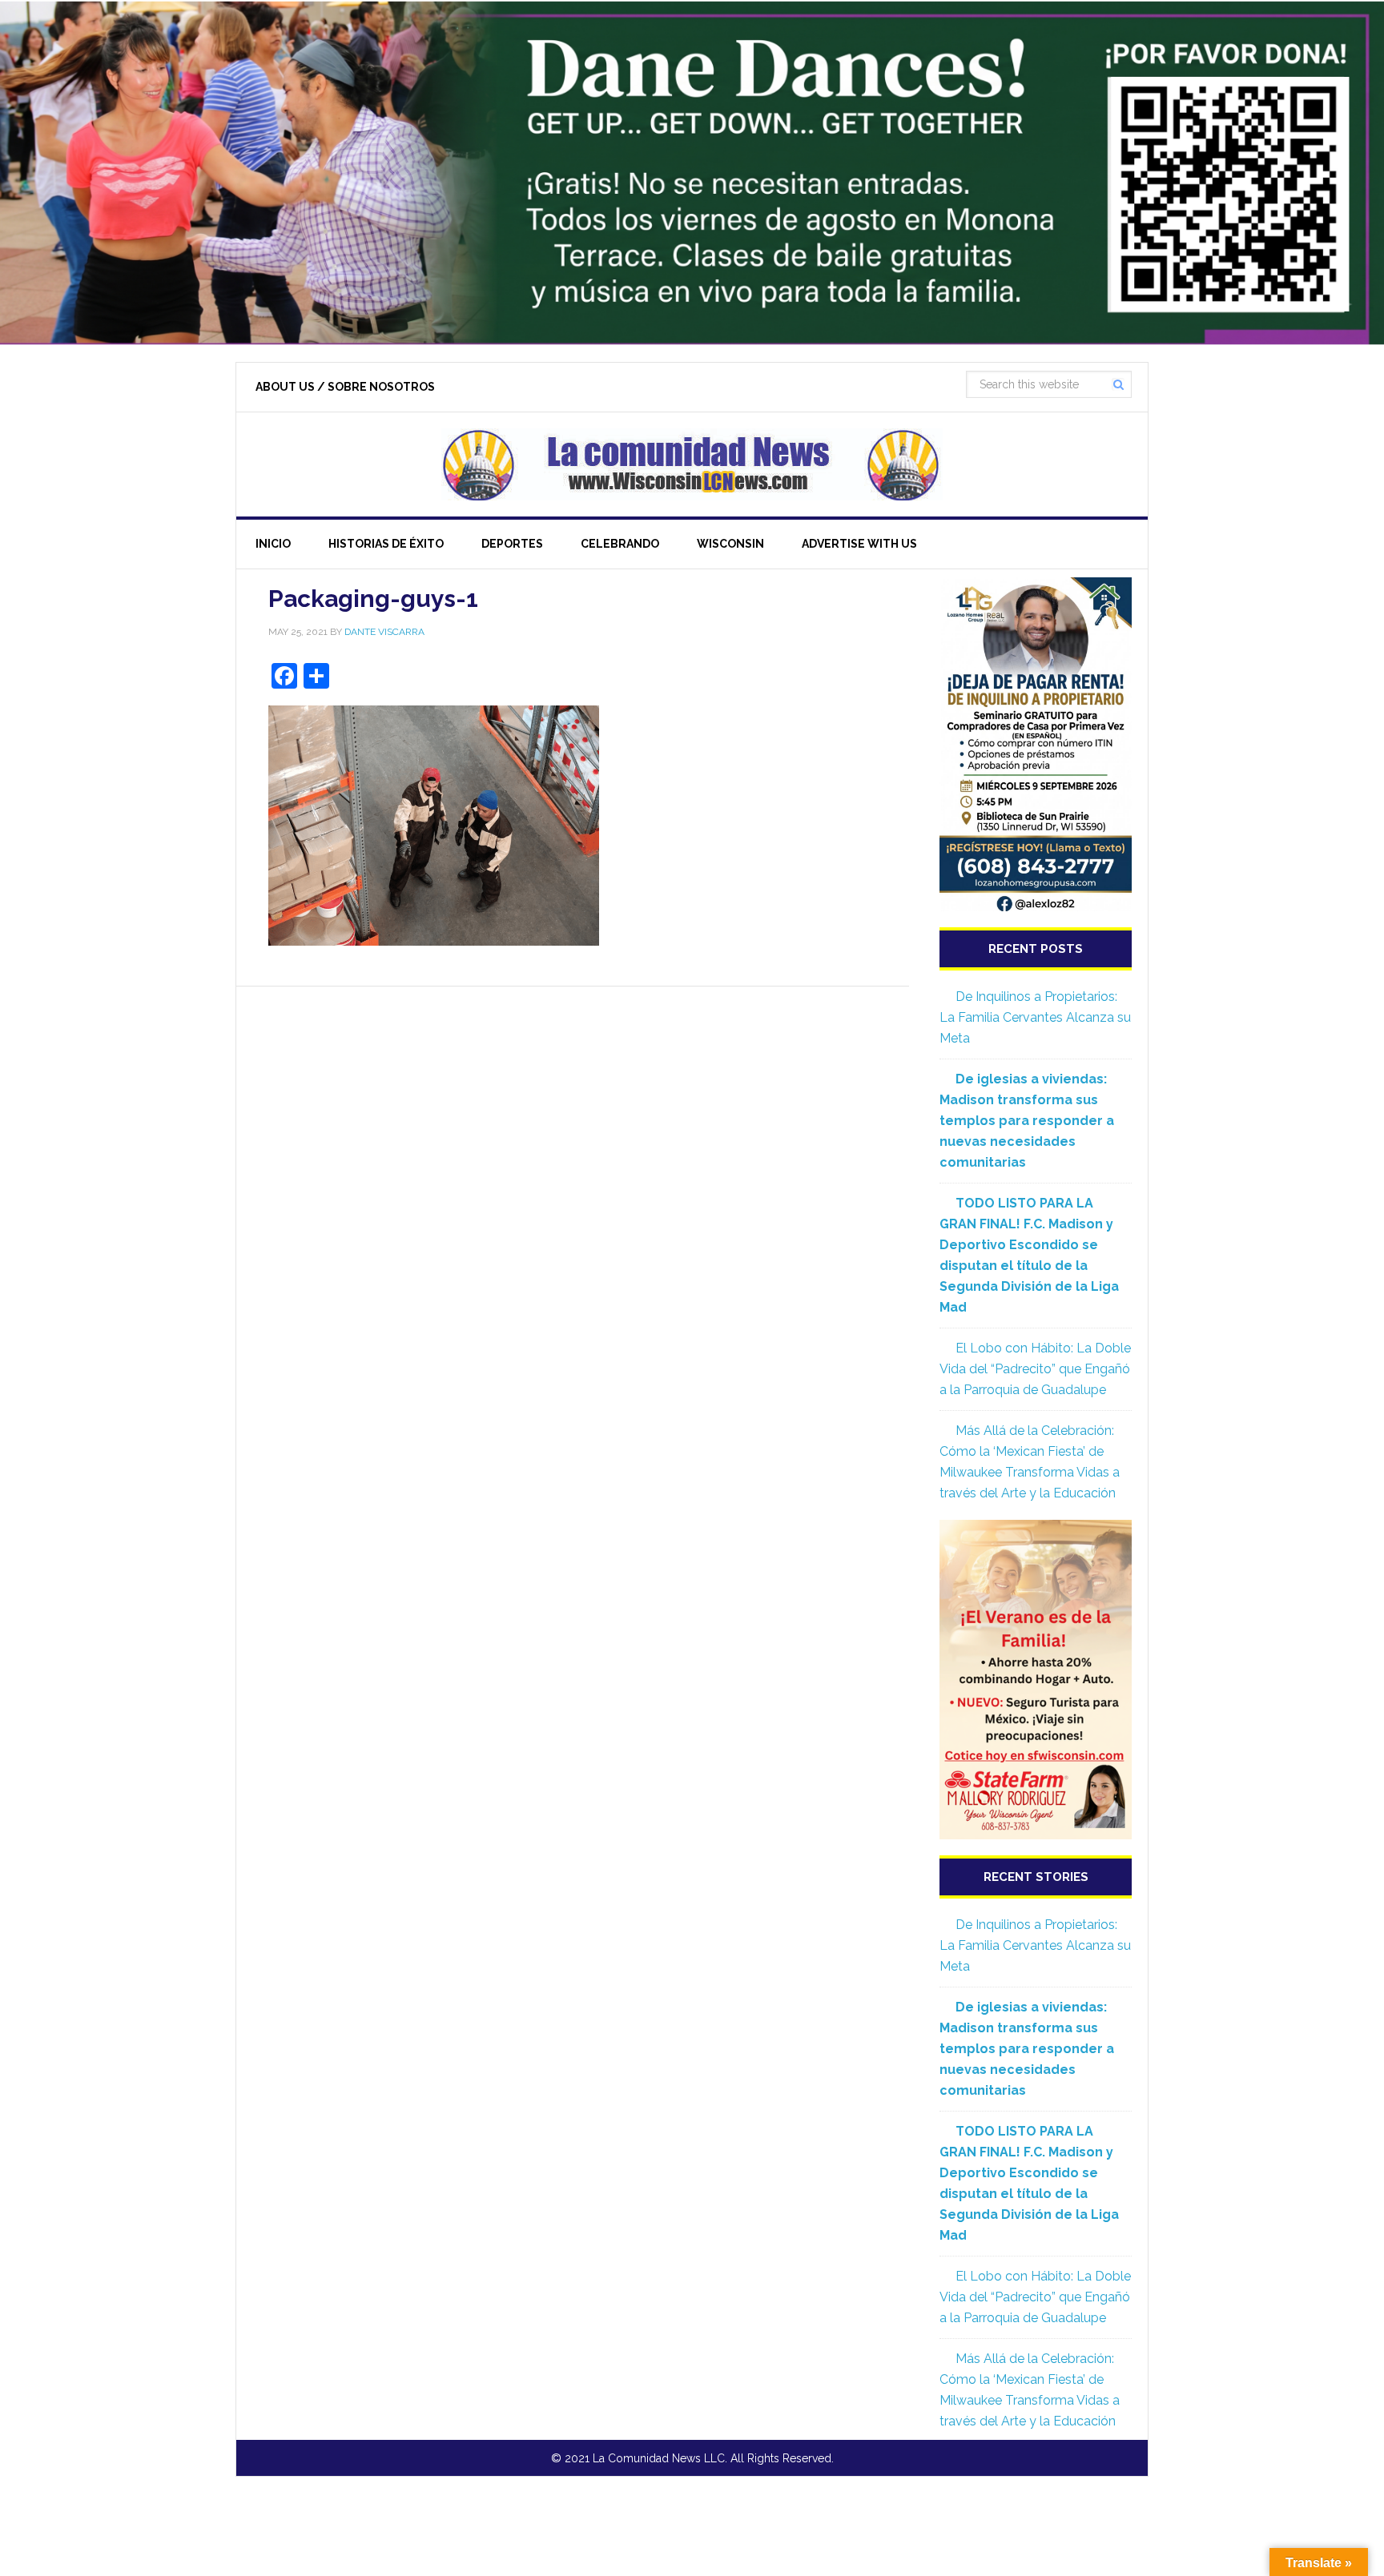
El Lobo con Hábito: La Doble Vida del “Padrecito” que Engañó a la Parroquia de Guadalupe (1035, 1369)
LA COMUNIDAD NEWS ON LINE (692, 464)
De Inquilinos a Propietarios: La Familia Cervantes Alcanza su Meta (1035, 1017)
